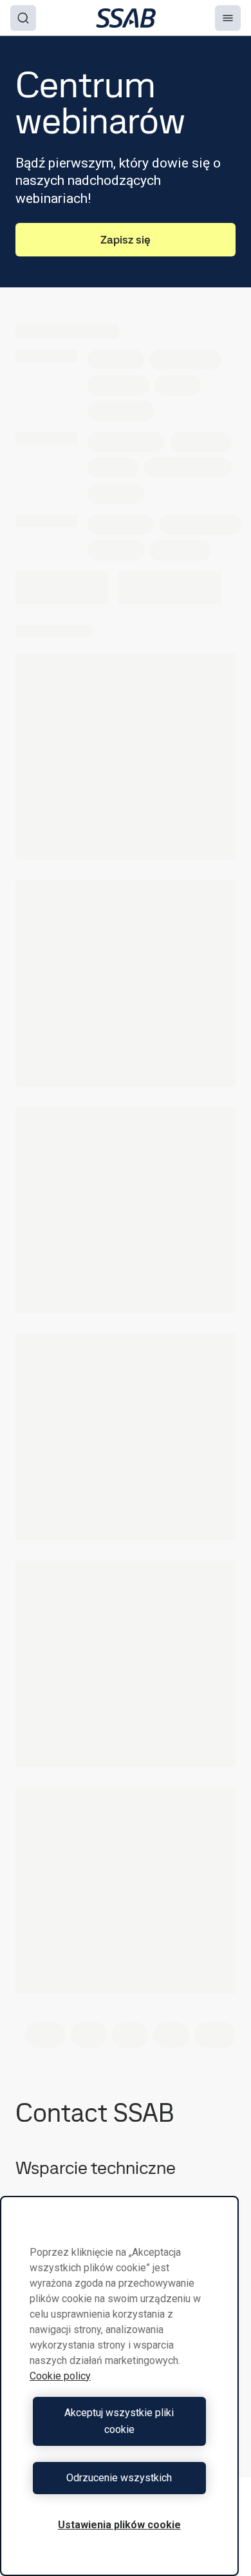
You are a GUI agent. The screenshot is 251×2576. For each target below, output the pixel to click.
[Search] (23, 18)
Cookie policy (60, 2376)
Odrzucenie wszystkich (119, 2478)
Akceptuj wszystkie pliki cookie (119, 2421)
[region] (119, 2386)
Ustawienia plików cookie (119, 2525)
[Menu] (228, 18)
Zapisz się (126, 239)
